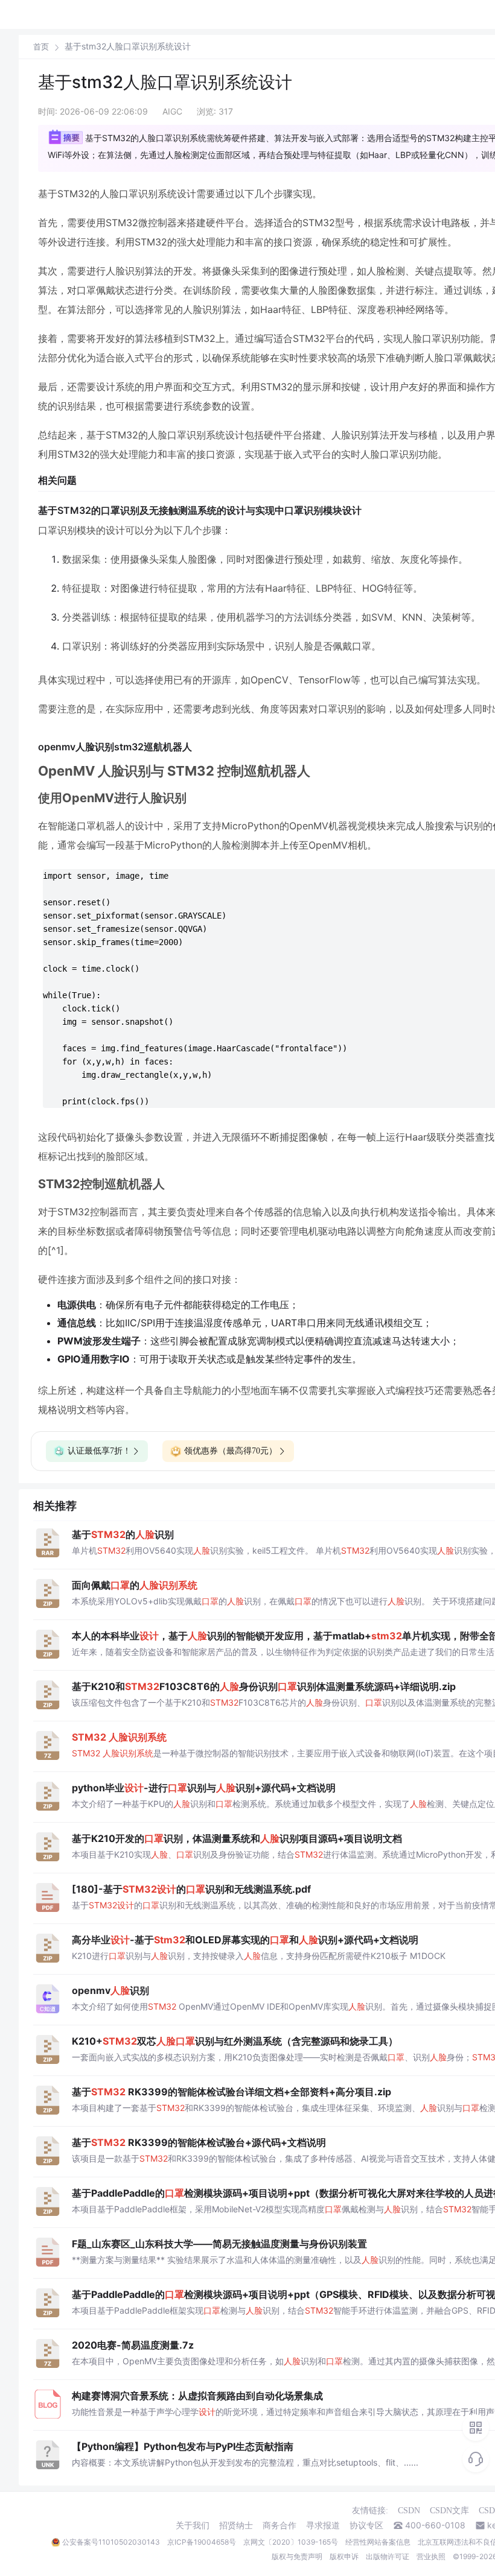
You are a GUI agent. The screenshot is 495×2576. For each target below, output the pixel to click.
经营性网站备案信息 (378, 2542)
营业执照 (431, 2556)
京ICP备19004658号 (202, 2542)
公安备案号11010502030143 (111, 2542)
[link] (41, 46)
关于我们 (193, 2525)
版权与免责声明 (297, 2556)
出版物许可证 (388, 2556)
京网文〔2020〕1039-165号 (291, 2542)
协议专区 (366, 2525)
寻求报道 (323, 2525)
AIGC (172, 111)
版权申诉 (344, 2556)
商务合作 (279, 2525)
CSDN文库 (449, 2511)
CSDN (409, 2511)
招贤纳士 (236, 2525)
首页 (41, 47)
